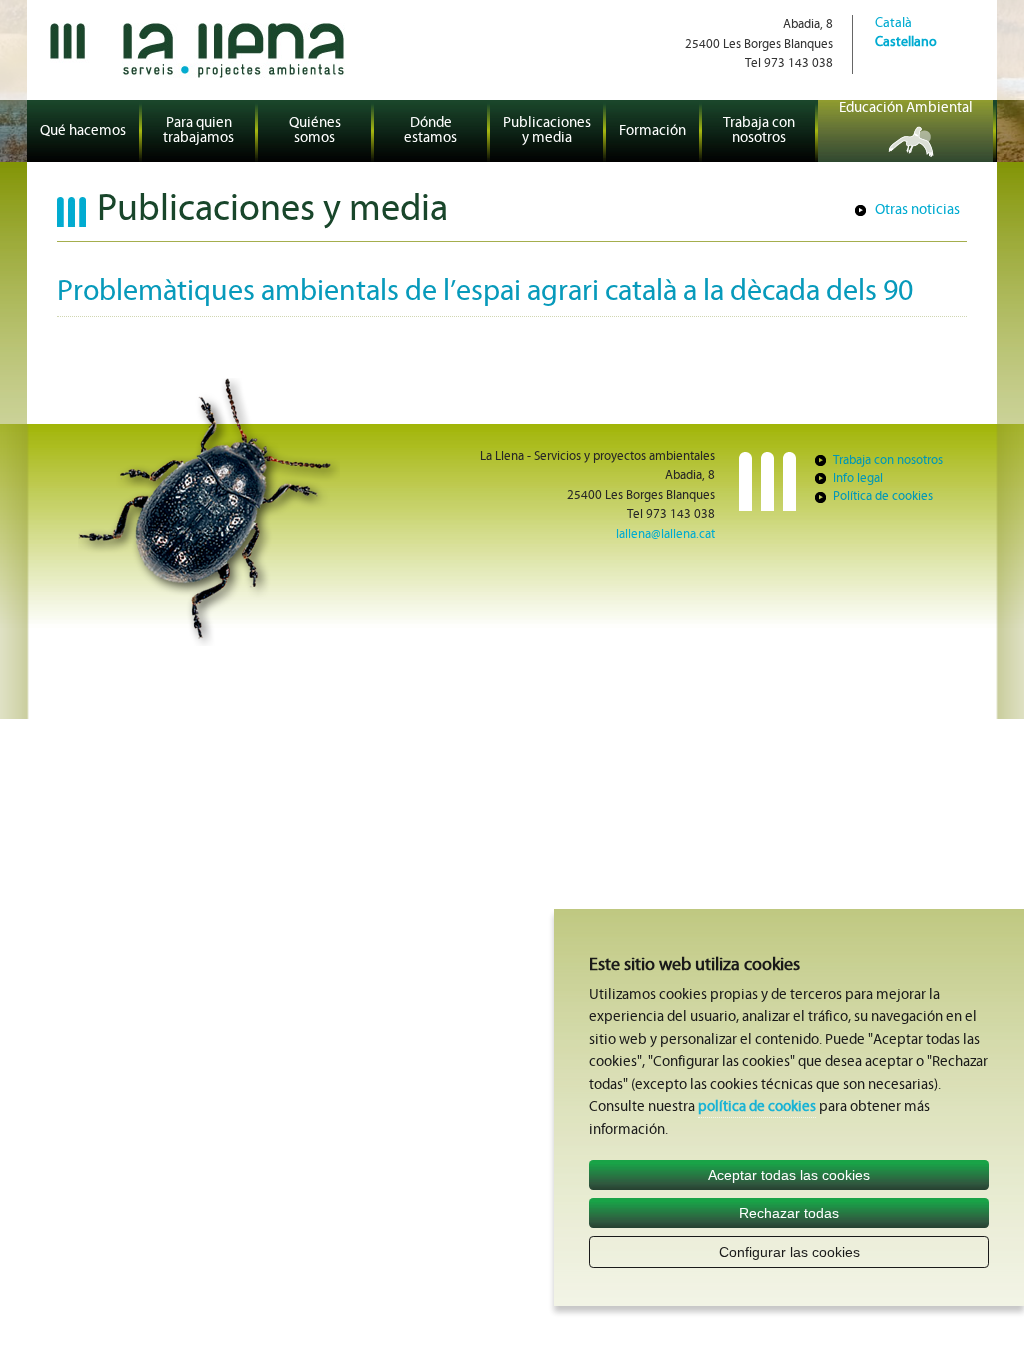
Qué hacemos (83, 131)
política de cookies (757, 1107)
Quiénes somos (315, 131)
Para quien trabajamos (198, 131)
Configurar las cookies (789, 1252)
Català (893, 23)
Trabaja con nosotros (759, 131)
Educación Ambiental (906, 108)
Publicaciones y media (547, 131)
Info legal (858, 478)
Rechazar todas (789, 1213)
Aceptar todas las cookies (789, 1175)
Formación (652, 131)
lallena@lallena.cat (665, 534)
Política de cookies (883, 496)
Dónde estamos (430, 131)
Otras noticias (917, 210)
